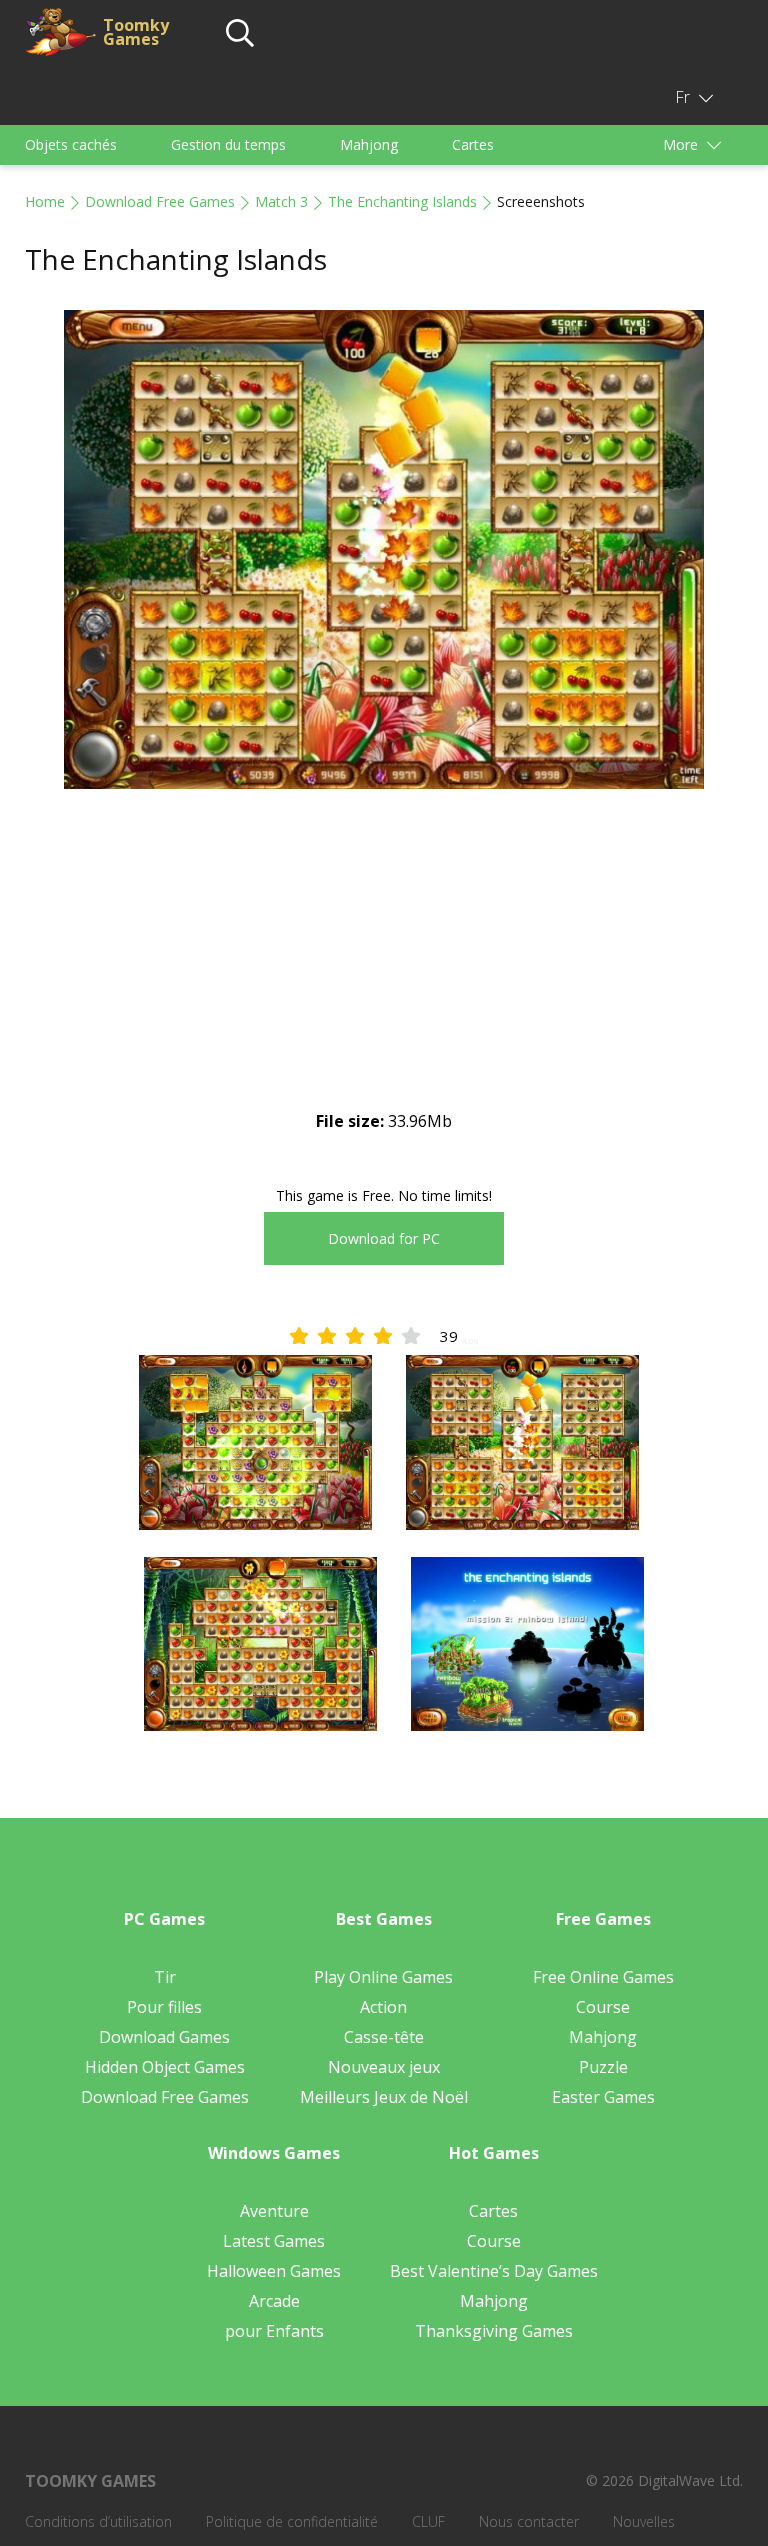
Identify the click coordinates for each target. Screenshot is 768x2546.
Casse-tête (384, 2037)
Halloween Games (274, 2271)
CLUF (428, 2521)
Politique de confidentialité (292, 2521)
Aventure (274, 2211)
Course (603, 2007)
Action (383, 2007)
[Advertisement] (384, 966)
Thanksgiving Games (494, 2331)
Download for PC (384, 1238)
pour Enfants (274, 2331)
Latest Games (274, 2241)
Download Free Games (160, 201)
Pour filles (164, 2007)
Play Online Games (383, 1977)
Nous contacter (529, 2521)
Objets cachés (71, 144)
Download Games (164, 2037)
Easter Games (603, 2097)
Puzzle (603, 2067)
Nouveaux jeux (384, 2067)
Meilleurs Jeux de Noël (384, 2097)
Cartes (473, 144)
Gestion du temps (228, 144)
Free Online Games (603, 1977)
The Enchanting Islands (402, 201)
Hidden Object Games (165, 2067)
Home (45, 201)
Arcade (274, 2301)
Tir (165, 1977)
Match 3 (281, 201)
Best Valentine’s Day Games (494, 2271)
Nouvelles (644, 2521)
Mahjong (369, 144)
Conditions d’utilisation (98, 2521)
